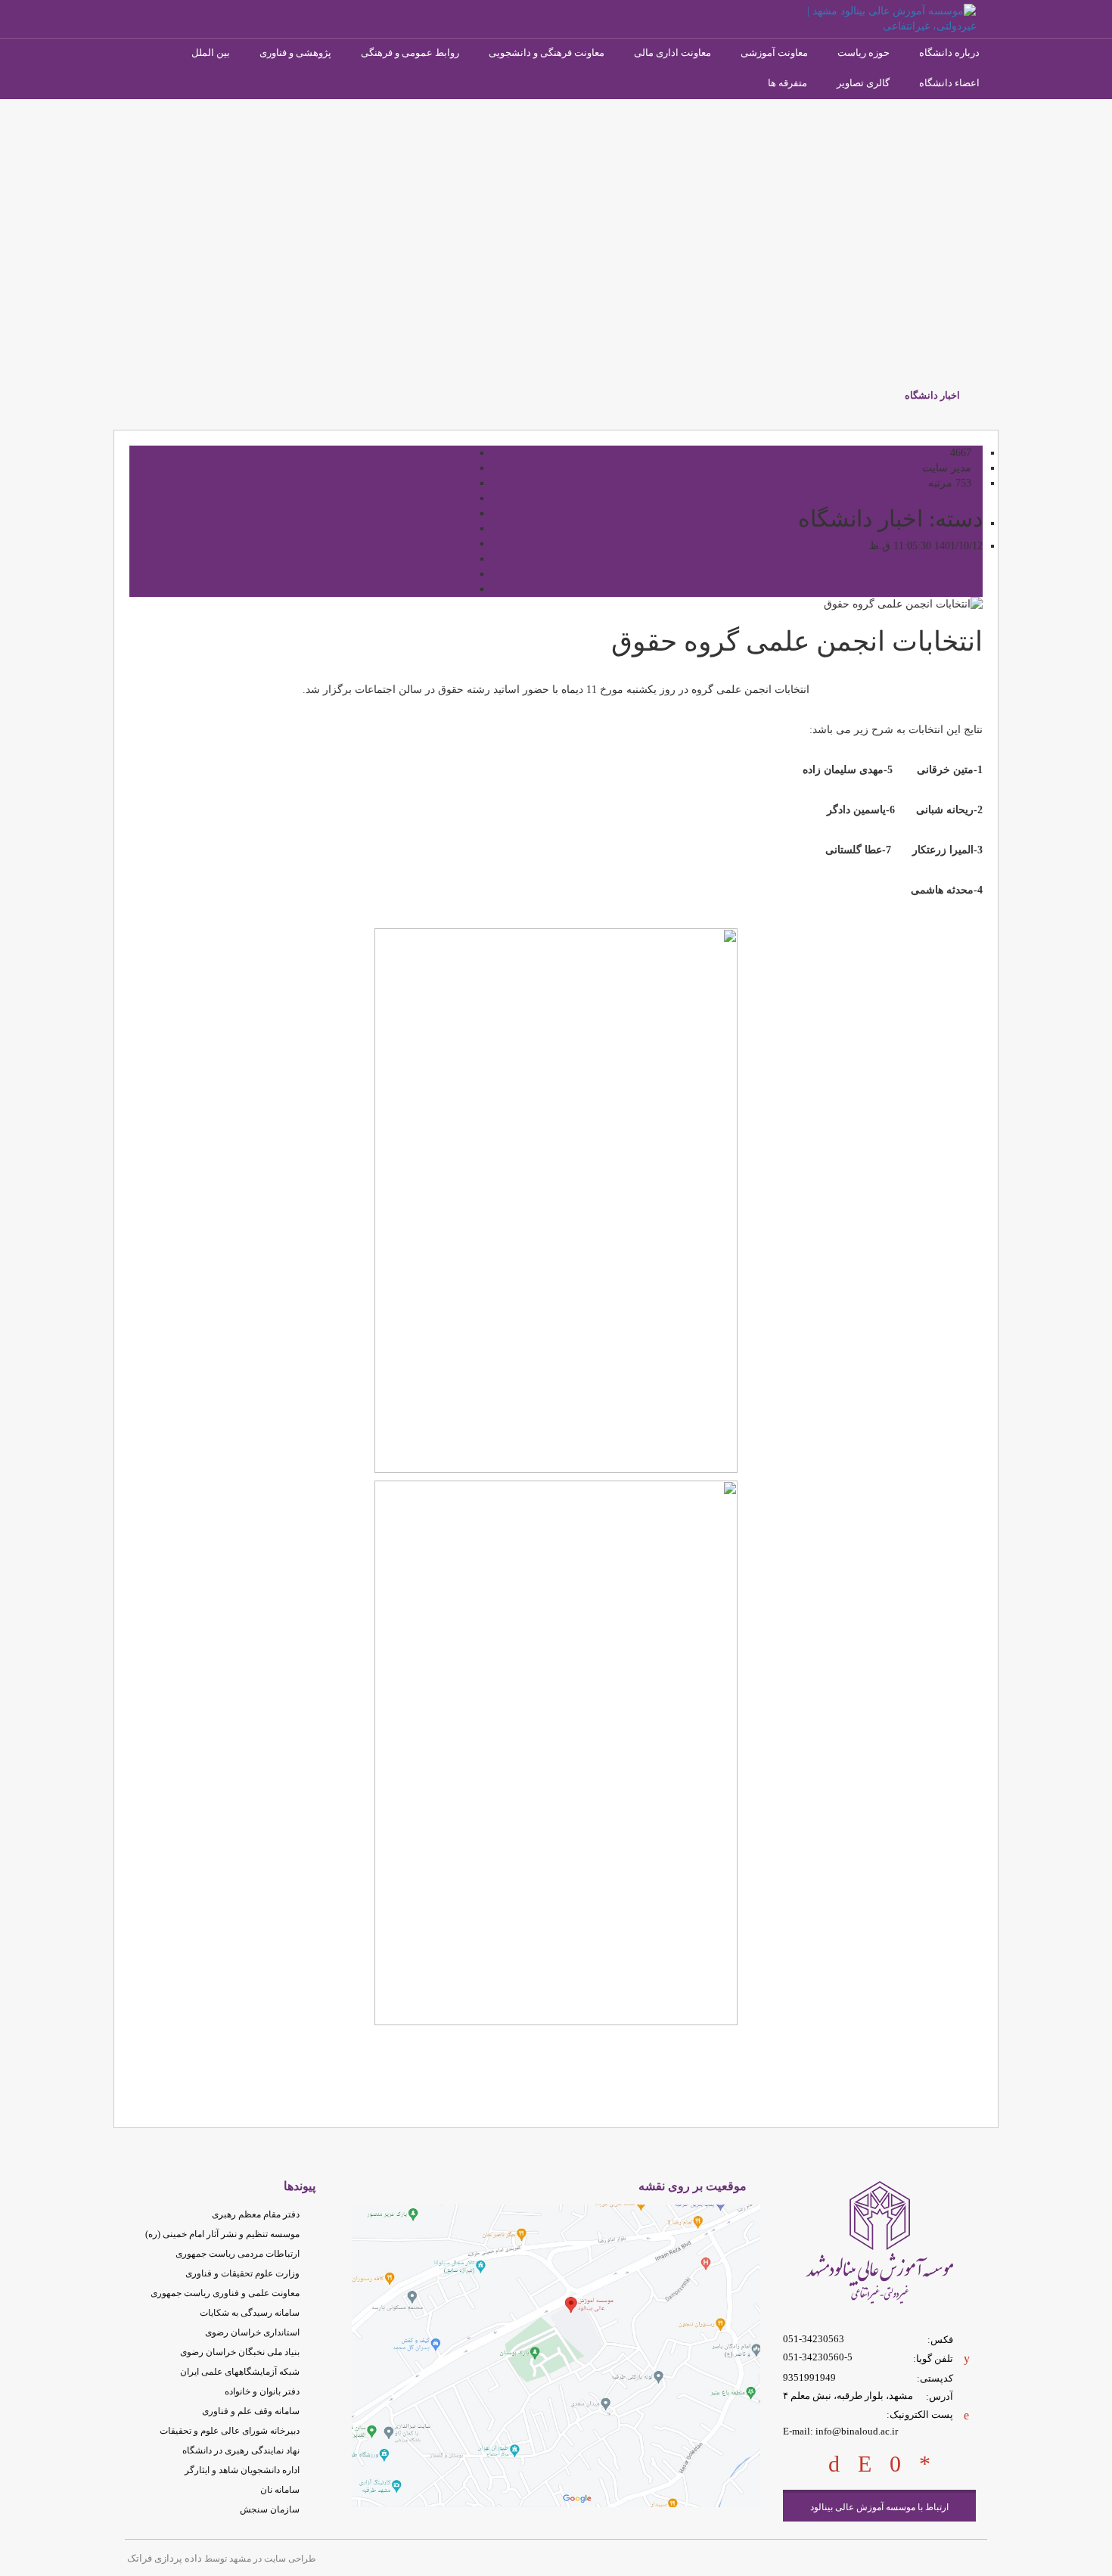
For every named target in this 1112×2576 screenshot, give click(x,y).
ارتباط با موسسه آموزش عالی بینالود (879, 2507)
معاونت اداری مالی (672, 53)
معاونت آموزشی (774, 53)
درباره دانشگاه (949, 53)
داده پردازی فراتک (165, 2558)
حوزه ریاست (864, 53)
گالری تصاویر (863, 83)
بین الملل (211, 53)
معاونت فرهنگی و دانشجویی (547, 53)
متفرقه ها (787, 83)
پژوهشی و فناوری (295, 53)
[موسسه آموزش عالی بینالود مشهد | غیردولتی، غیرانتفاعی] (879, 18)
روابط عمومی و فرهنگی (410, 53)
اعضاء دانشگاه (949, 83)
